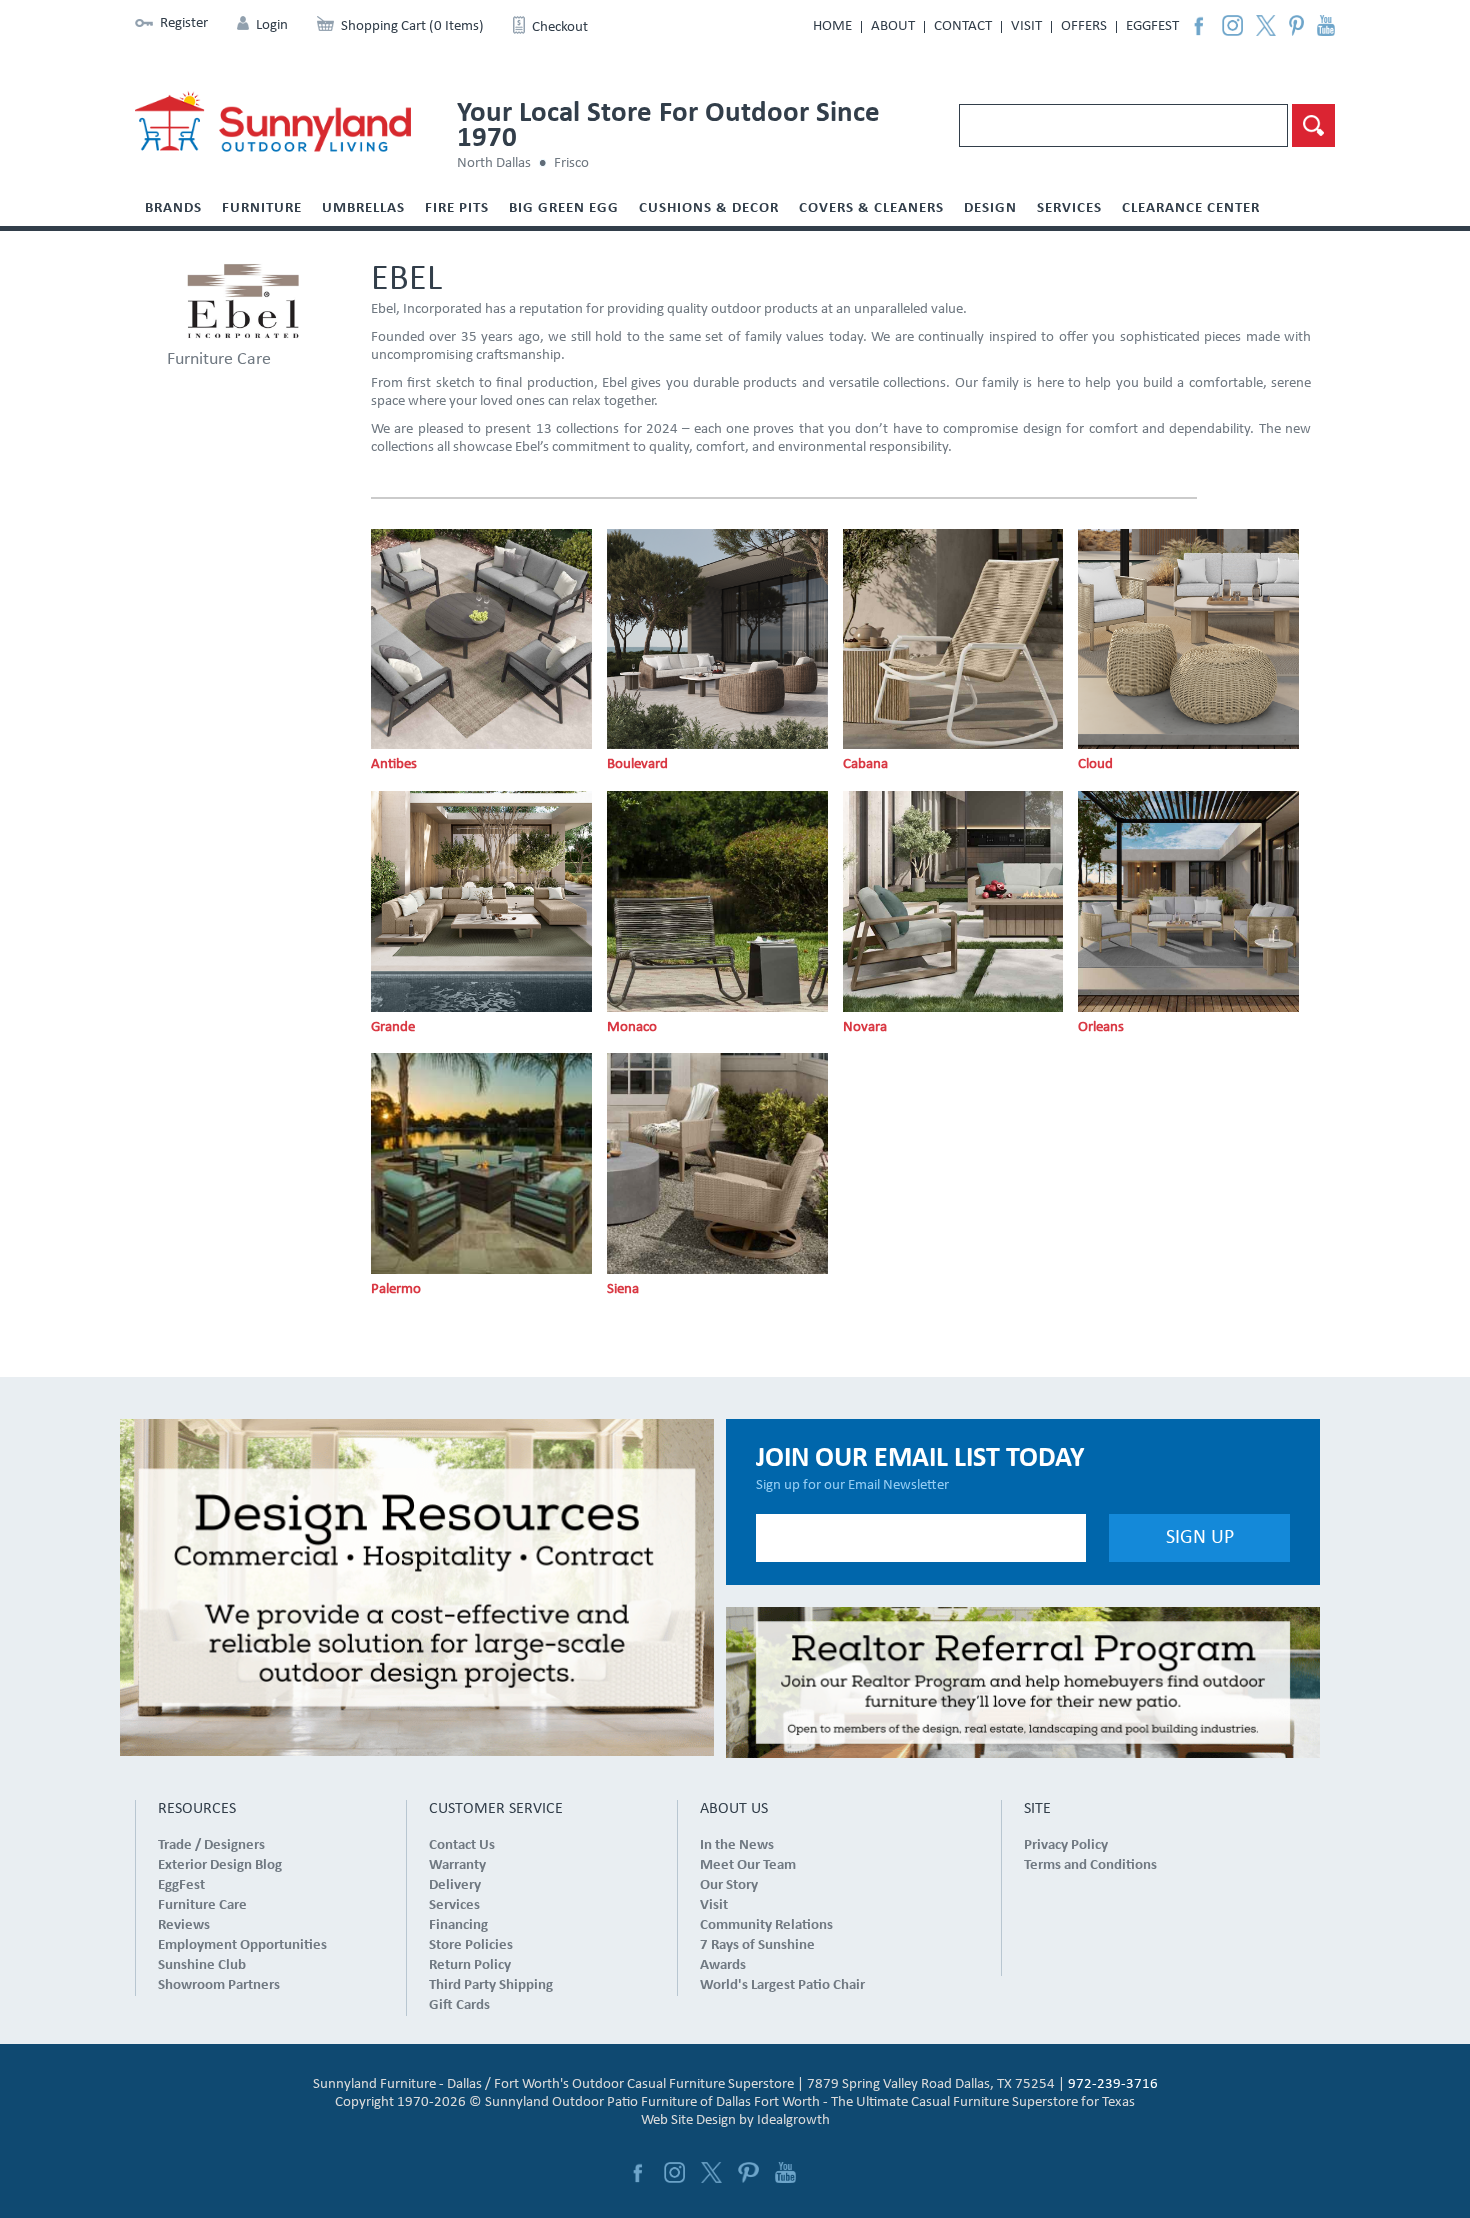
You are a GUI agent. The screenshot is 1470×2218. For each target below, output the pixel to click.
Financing (458, 1925)
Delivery (455, 1885)
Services (1069, 208)
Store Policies (471, 1945)
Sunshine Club (202, 1965)
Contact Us (462, 1845)
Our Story (729, 1885)
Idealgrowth (793, 2120)
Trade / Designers (211, 1845)
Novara (865, 1027)
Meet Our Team (748, 1865)
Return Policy (470, 1965)
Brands (173, 208)
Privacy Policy (1066, 1845)
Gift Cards (459, 2005)
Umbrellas (363, 208)
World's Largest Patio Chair (782, 1985)
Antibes (394, 764)
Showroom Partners (219, 1985)
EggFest (1152, 26)
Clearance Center (1191, 208)
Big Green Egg (564, 208)
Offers (1084, 26)
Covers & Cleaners (871, 208)
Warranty (457, 1865)
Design (990, 208)
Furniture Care (219, 359)
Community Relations (766, 1925)
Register (184, 23)
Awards (723, 1965)
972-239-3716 (1113, 2084)
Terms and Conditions (1090, 1865)
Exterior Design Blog (220, 1865)
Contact (963, 26)
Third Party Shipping (491, 1985)
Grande (393, 1027)
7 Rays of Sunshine (757, 1945)
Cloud (1095, 764)
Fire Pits (457, 208)
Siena (623, 1289)
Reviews (184, 1925)
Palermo (396, 1289)
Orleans (1101, 1027)
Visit (1026, 26)
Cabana (865, 764)
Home (832, 26)
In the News (737, 1845)
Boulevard (637, 764)
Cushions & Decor (709, 208)
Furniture (262, 208)
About (893, 26)
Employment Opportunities (242, 1945)
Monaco (632, 1027)
